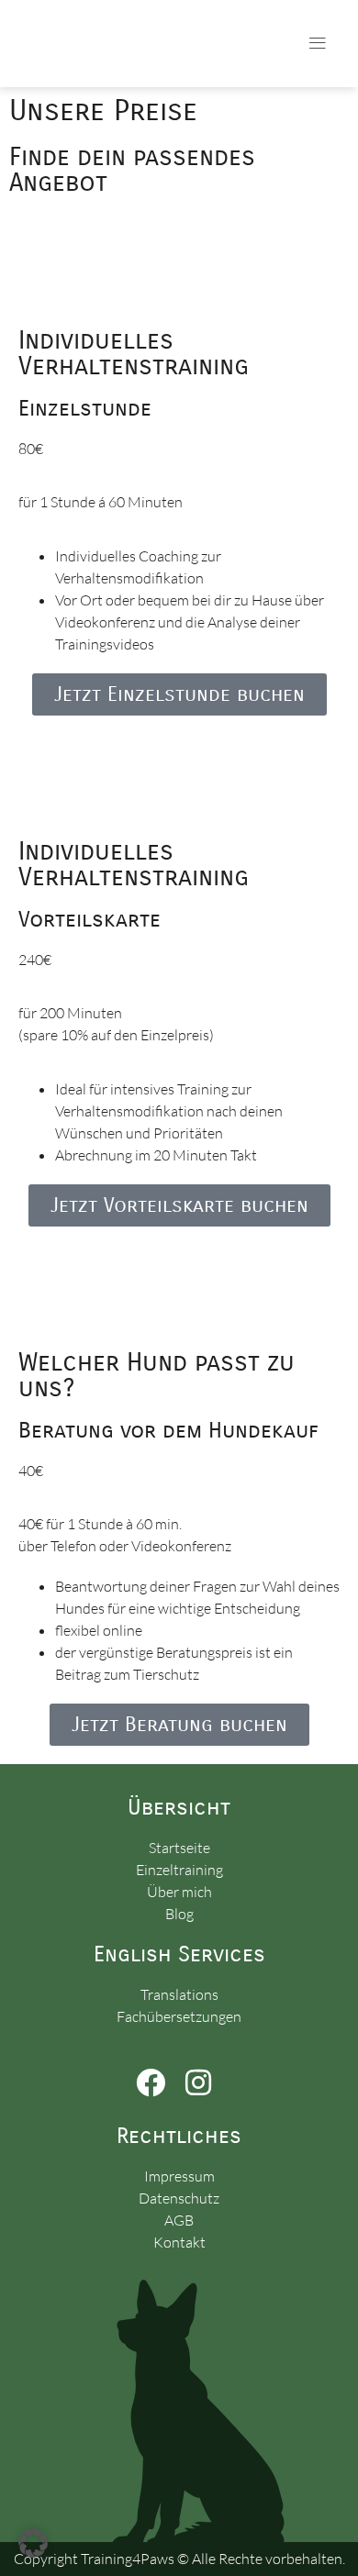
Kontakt (179, 2242)
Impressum (179, 2176)
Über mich (179, 1892)
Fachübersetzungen (179, 2016)
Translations (179, 1994)
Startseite (179, 1848)
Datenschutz (179, 2198)
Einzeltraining (179, 1870)
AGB (179, 2220)
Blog (179, 1914)
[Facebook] (151, 2082)
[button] (318, 44)
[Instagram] (198, 2082)
